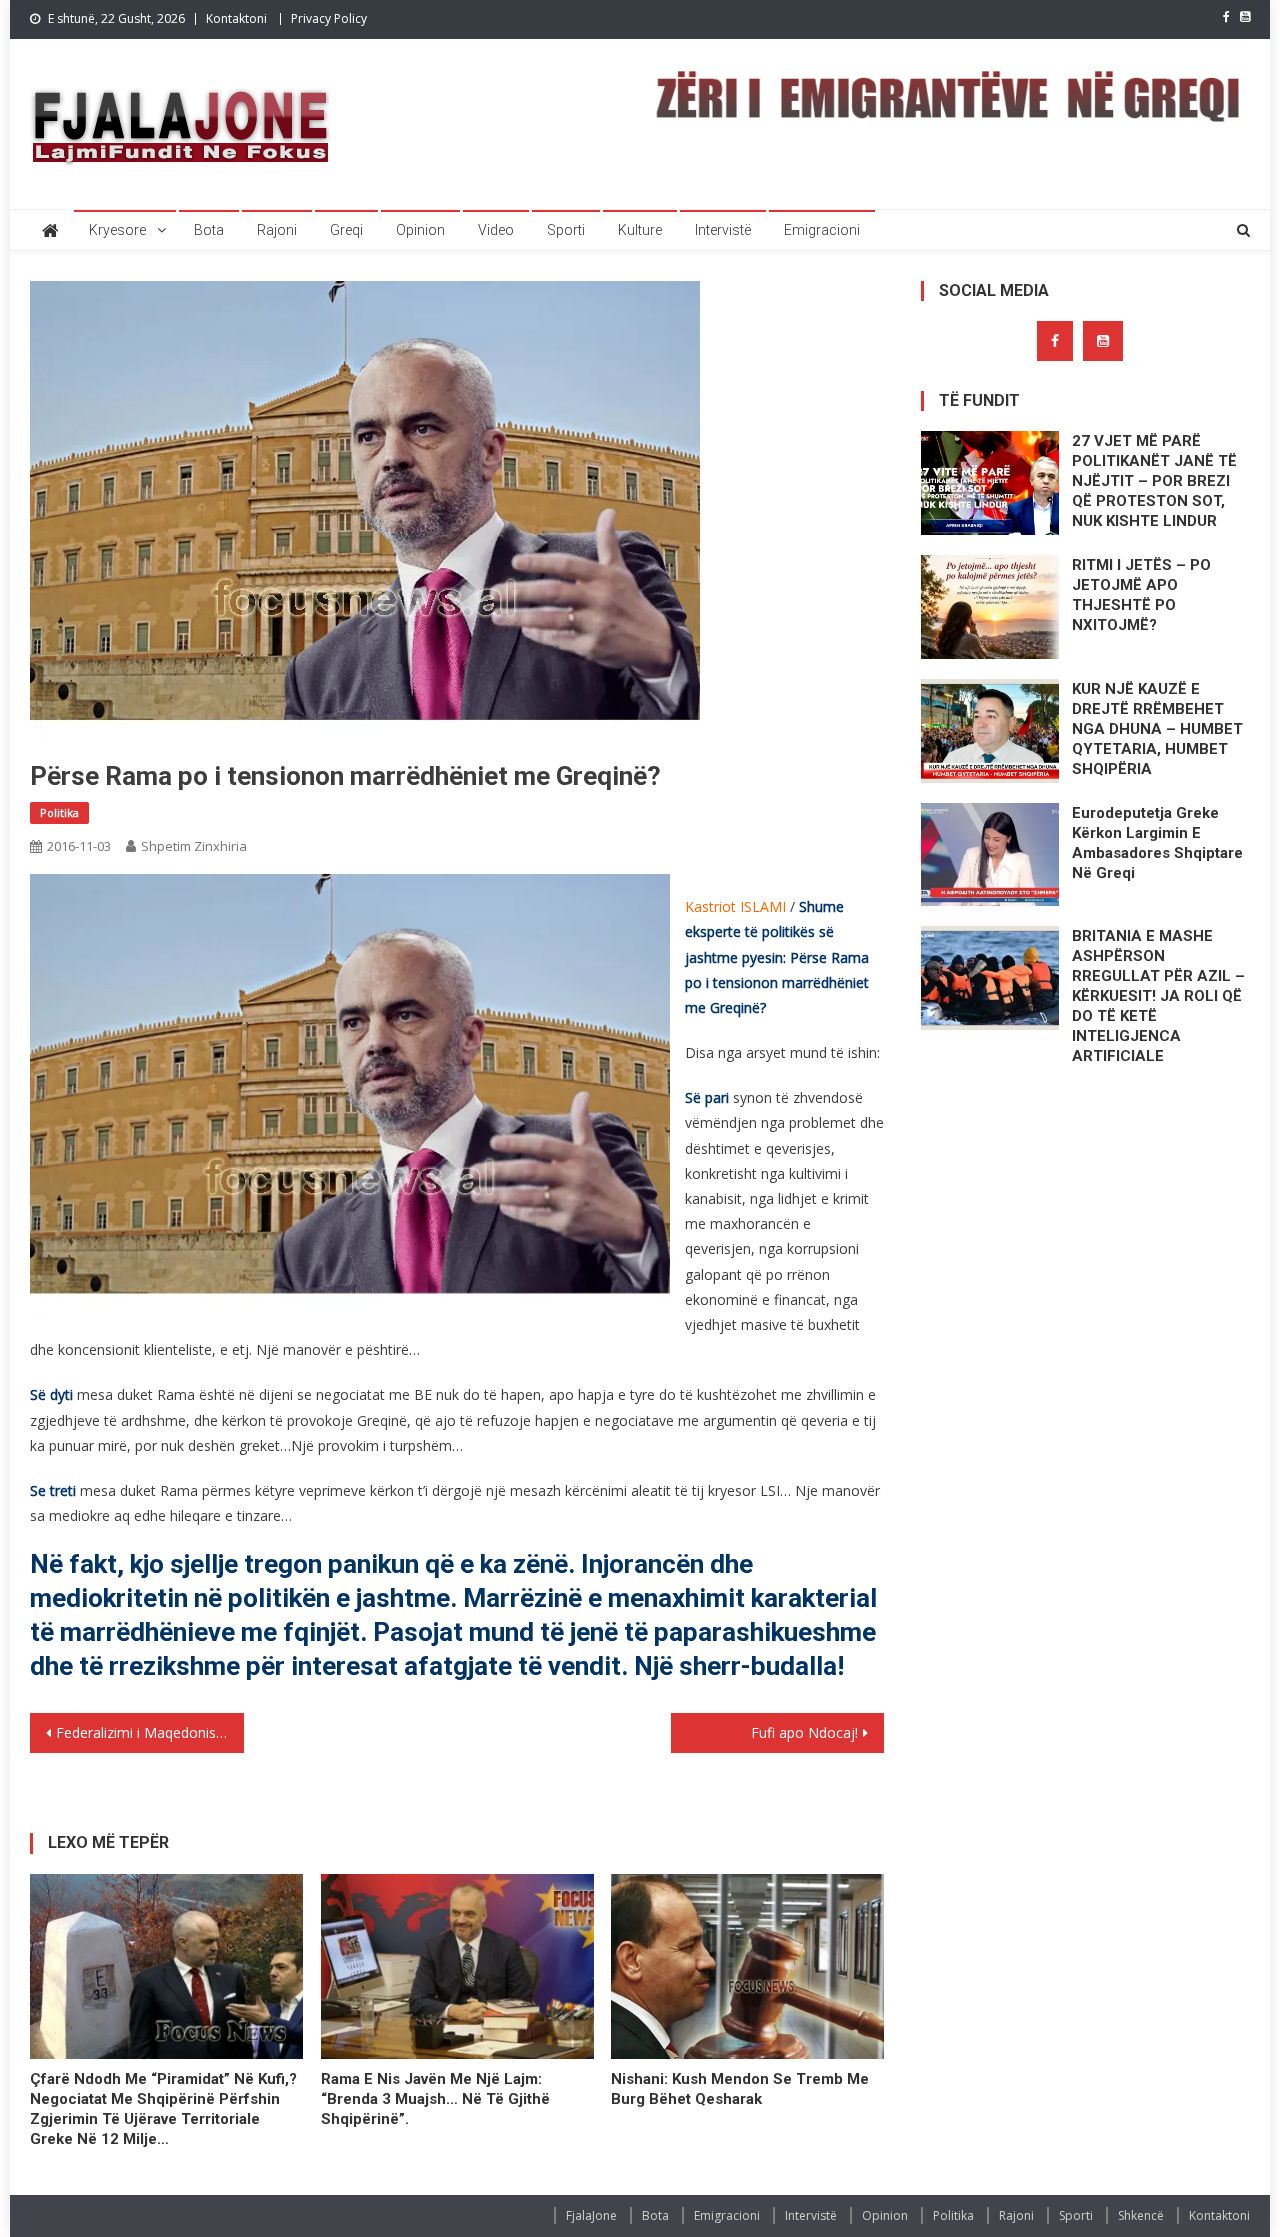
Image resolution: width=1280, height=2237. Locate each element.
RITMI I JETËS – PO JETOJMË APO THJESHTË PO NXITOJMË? (1141, 595)
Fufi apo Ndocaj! (804, 1732)
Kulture (640, 230)
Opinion (420, 230)
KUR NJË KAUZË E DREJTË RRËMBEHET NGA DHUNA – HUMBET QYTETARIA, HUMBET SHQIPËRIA (1157, 729)
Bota (209, 230)
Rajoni (277, 230)
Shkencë (1141, 2215)
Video (496, 230)
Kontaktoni (236, 18)
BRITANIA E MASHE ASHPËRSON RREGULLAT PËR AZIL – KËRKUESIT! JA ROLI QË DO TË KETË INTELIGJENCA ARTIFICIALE (1158, 996)
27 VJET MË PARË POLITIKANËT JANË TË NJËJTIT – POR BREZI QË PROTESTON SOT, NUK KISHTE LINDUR (1154, 481)
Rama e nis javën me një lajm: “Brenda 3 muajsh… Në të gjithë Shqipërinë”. (435, 2099)
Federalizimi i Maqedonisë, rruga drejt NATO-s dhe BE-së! (150, 1732)
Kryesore (117, 230)
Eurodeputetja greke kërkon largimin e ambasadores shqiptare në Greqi (1157, 843)
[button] (350, 1098)
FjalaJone (591, 2215)
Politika (59, 812)
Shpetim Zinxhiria (194, 846)
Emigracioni (822, 230)
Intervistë (723, 230)
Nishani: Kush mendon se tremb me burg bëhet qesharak (740, 2089)
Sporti (566, 230)
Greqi (346, 230)
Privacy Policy (329, 18)
